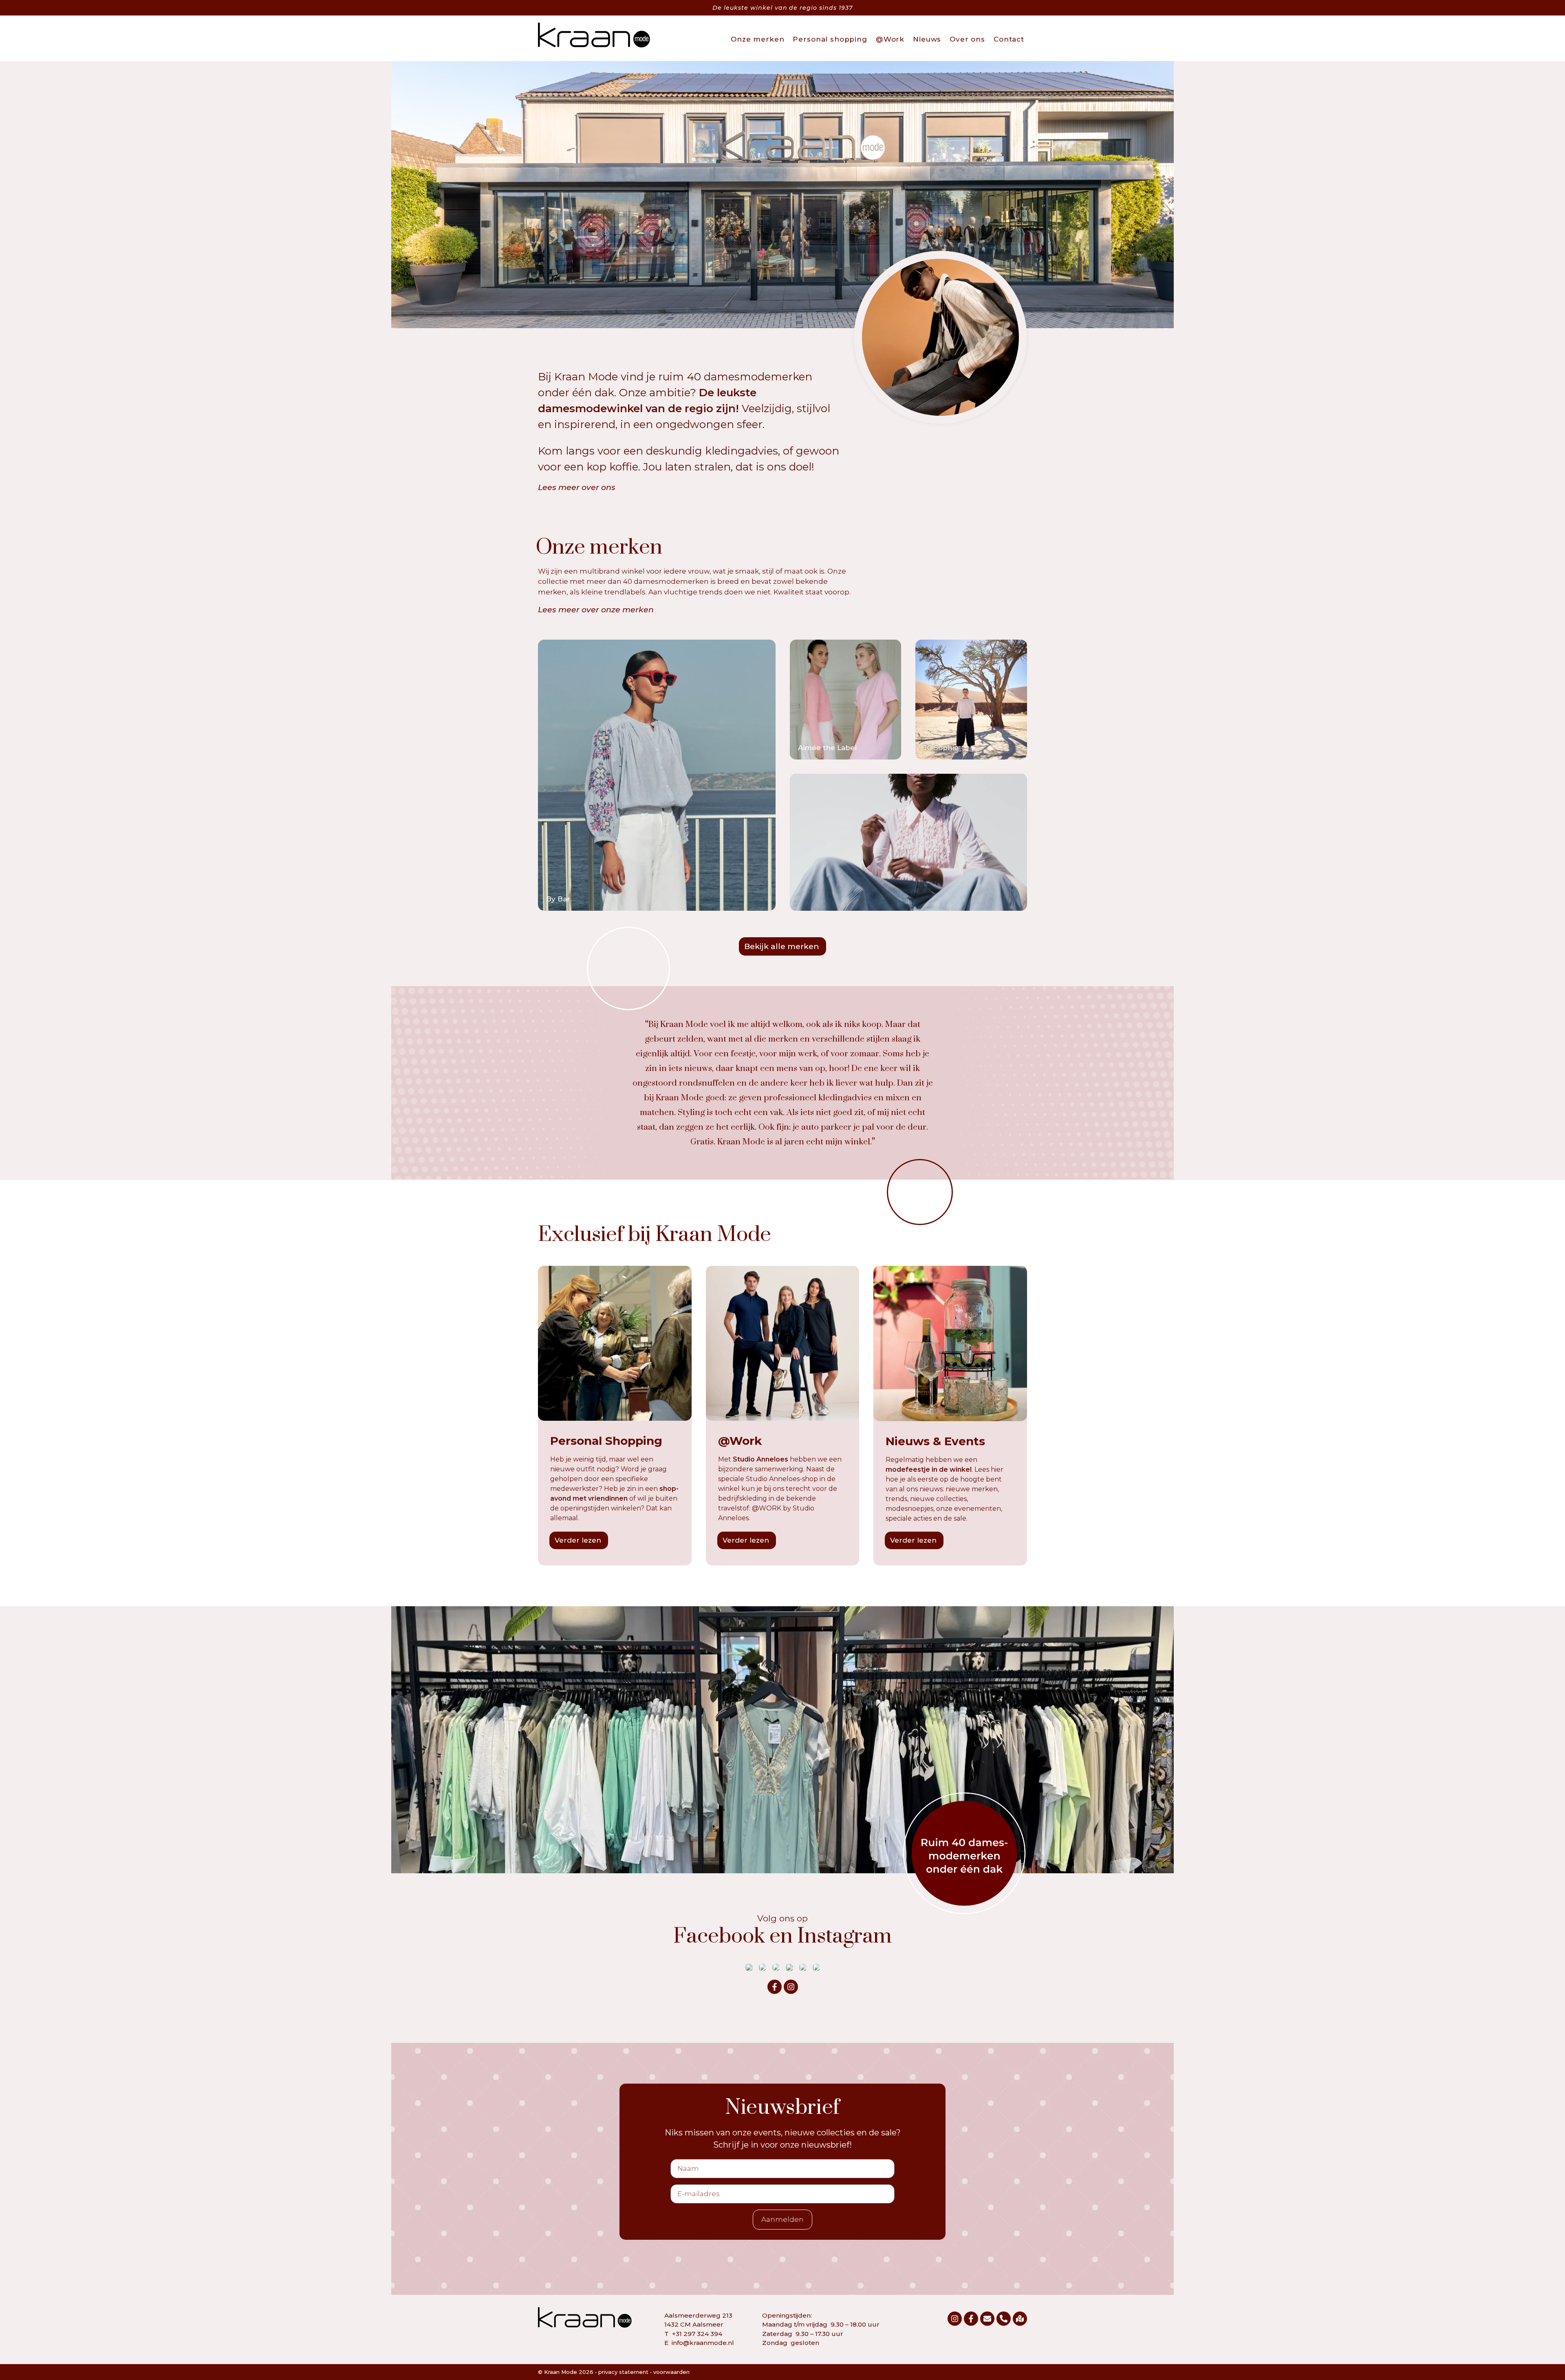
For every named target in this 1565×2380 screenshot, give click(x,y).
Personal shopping (830, 39)
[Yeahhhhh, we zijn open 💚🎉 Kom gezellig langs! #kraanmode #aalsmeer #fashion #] (816, 1967)
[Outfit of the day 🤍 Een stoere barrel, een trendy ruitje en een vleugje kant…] (776, 1967)
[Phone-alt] (1004, 2319)
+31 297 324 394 (697, 2334)
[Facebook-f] (775, 1987)
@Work (890, 39)
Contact (1009, 39)
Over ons (967, 39)
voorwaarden (671, 2372)
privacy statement (623, 2372)
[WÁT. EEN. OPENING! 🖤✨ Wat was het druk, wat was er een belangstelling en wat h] (803, 1967)
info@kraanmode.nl (703, 2343)
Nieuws (927, 39)
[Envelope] (987, 2319)
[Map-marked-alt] (1020, 2319)
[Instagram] (791, 1987)
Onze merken (757, 39)
